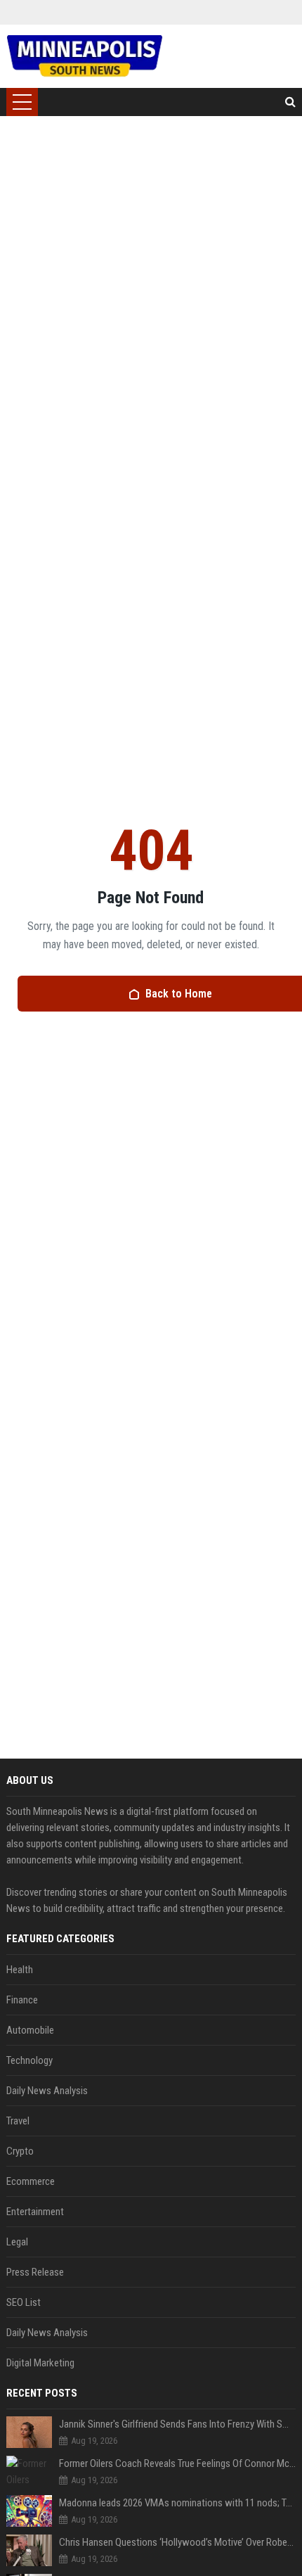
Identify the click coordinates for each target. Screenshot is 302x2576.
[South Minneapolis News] (85, 56)
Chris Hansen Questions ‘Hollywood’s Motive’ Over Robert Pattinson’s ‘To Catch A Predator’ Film (178, 2542)
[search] (290, 102)
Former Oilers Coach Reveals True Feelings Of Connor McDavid (178, 2463)
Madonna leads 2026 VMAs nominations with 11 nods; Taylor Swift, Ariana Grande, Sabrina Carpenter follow (178, 2503)
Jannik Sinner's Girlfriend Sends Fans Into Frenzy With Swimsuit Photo (178, 2424)
